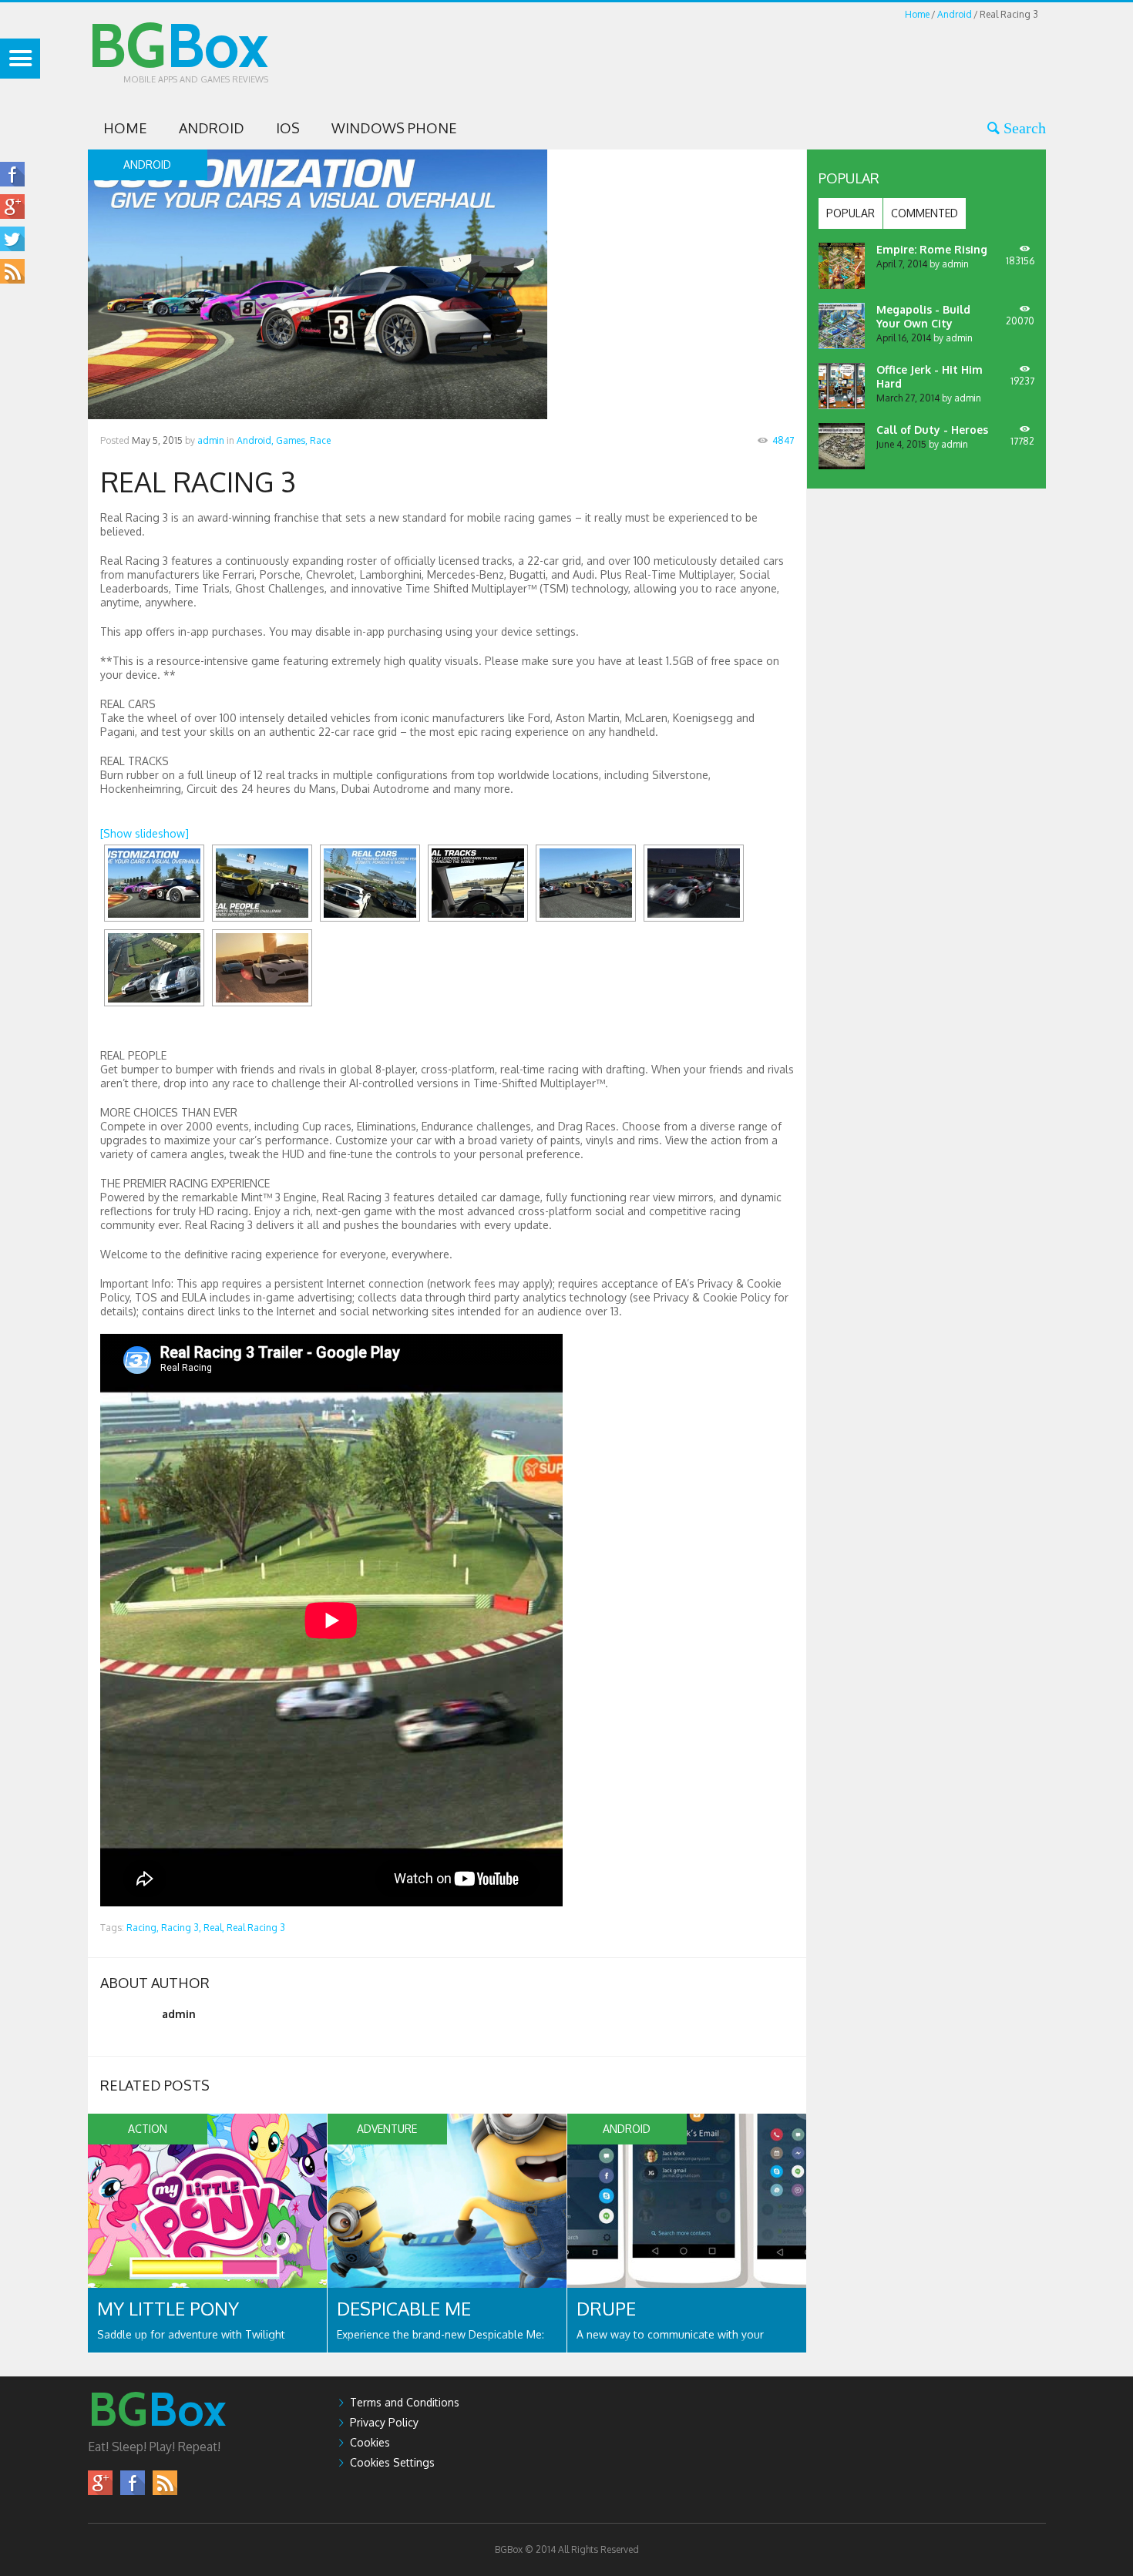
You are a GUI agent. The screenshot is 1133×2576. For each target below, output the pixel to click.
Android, (255, 440)
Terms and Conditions (405, 2402)
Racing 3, (181, 1928)
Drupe (606, 2308)
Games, (292, 440)
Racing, (143, 1928)
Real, (214, 1928)
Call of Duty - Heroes (932, 430)
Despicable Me (404, 2308)
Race (320, 440)
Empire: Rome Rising (932, 249)
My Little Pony (168, 2308)
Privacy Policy (384, 2422)
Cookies (370, 2442)
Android (955, 14)
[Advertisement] (765, 57)
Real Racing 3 (256, 1928)
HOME (125, 128)
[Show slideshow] (145, 833)
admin (211, 440)
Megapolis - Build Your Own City (923, 316)
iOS (288, 128)
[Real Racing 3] (154, 883)
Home (917, 14)
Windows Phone (394, 128)
